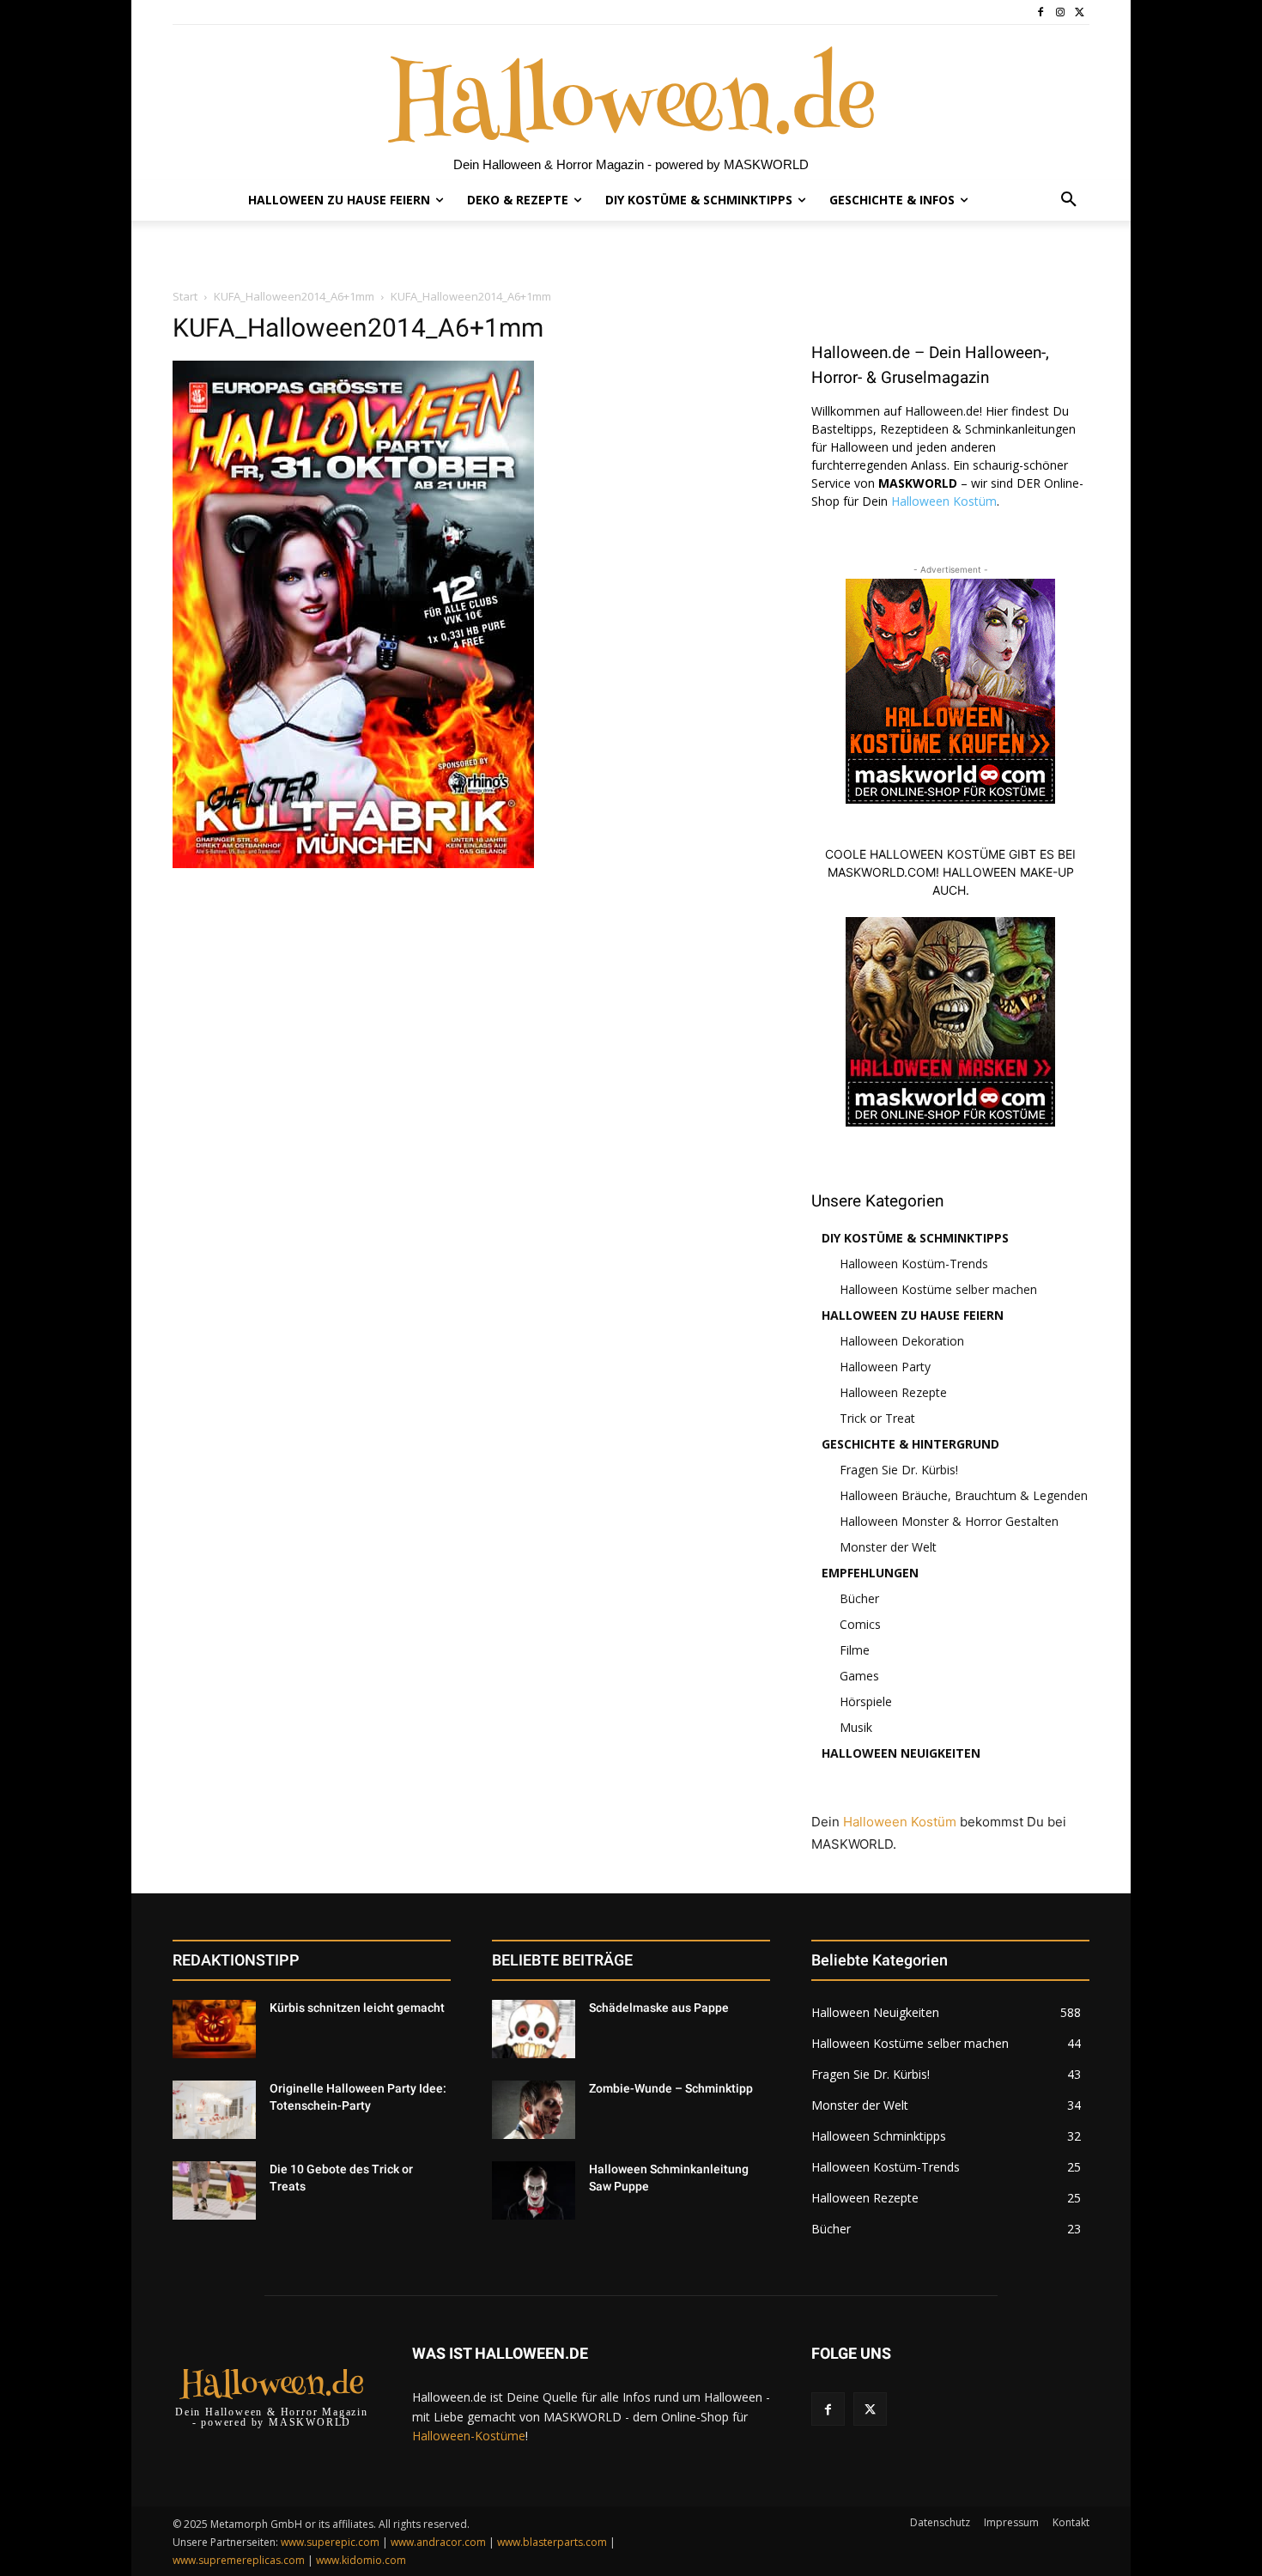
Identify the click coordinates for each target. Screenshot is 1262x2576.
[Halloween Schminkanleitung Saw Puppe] (534, 2190)
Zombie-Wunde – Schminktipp (671, 2088)
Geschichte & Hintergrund (910, 1444)
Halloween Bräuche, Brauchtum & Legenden (964, 1495)
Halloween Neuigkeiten (901, 1753)
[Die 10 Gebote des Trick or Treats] (214, 2190)
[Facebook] (1041, 12)
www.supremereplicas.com (239, 2560)
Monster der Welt (888, 1547)
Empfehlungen (870, 1573)
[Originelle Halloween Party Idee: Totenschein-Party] (214, 2110)
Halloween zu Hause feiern (913, 1315)
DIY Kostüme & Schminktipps (915, 1238)
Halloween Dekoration (902, 1341)
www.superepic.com (330, 2542)
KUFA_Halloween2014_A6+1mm (294, 296)
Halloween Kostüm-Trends (914, 1264)
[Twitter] (1080, 12)
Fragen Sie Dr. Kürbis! (899, 1470)
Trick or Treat (877, 1418)
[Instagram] (1060, 12)
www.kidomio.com (361, 2560)
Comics (860, 1624)
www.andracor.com (438, 2542)
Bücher (859, 1598)
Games (859, 1676)
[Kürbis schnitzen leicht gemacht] (214, 2029)
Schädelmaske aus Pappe (659, 2008)
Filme (855, 1650)
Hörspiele (866, 1701)
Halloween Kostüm (944, 501)
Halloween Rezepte (893, 1392)
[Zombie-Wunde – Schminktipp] (534, 2110)
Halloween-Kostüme (469, 2436)
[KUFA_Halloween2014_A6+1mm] (353, 863)
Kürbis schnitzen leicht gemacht (357, 2008)
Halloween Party (885, 1367)
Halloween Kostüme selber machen (938, 1289)
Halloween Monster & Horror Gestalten (949, 1521)
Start (185, 296)
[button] (1069, 200)
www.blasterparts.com (552, 2542)
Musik (856, 1727)
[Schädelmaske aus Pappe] (534, 2029)
